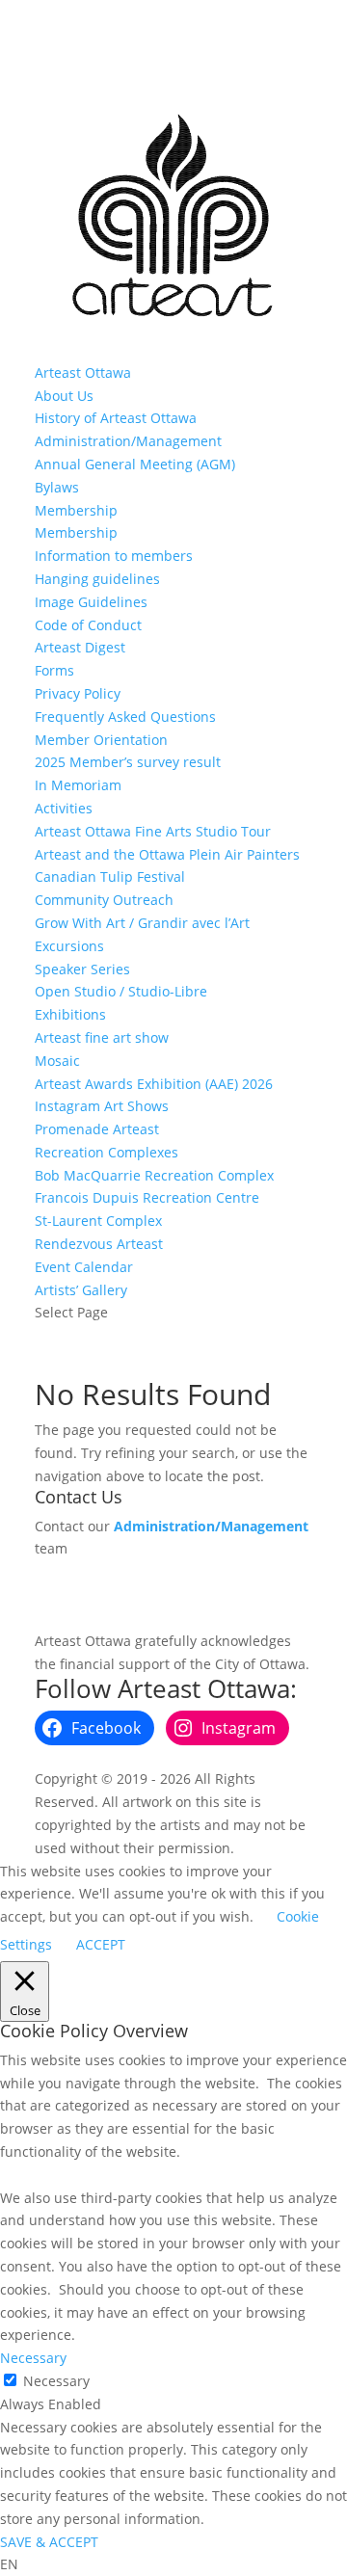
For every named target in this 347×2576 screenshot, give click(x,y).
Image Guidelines (91, 602)
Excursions (69, 946)
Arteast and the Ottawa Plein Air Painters (167, 854)
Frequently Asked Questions (125, 717)
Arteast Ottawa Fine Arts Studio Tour (153, 831)
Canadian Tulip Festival (110, 876)
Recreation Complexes (107, 1152)
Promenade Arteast (97, 1129)
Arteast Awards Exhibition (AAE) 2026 (154, 1084)
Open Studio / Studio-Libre (121, 991)
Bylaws (57, 487)
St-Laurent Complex (98, 1221)
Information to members (114, 556)
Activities (64, 808)
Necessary (56, 2381)
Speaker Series (82, 969)
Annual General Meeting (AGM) (135, 464)
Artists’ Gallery (81, 1290)
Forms (54, 670)
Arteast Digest (80, 647)
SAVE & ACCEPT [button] (49, 2542)
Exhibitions (70, 1014)
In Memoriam (78, 785)
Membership (76, 510)
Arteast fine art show (102, 1037)
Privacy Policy (78, 693)
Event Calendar (84, 1267)
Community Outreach (104, 900)
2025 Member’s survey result (128, 762)
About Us (64, 396)
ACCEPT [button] (101, 1944)
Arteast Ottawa (83, 372)
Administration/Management (128, 441)
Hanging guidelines (97, 579)
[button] (173, 2564)
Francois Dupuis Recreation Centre (147, 1197)
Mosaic (57, 1061)
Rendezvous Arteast (99, 1244)
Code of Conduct (88, 625)
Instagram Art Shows (102, 1106)
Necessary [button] (33, 2358)
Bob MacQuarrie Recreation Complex (154, 1175)
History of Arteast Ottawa (116, 418)
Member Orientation (101, 740)
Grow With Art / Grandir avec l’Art (142, 923)
